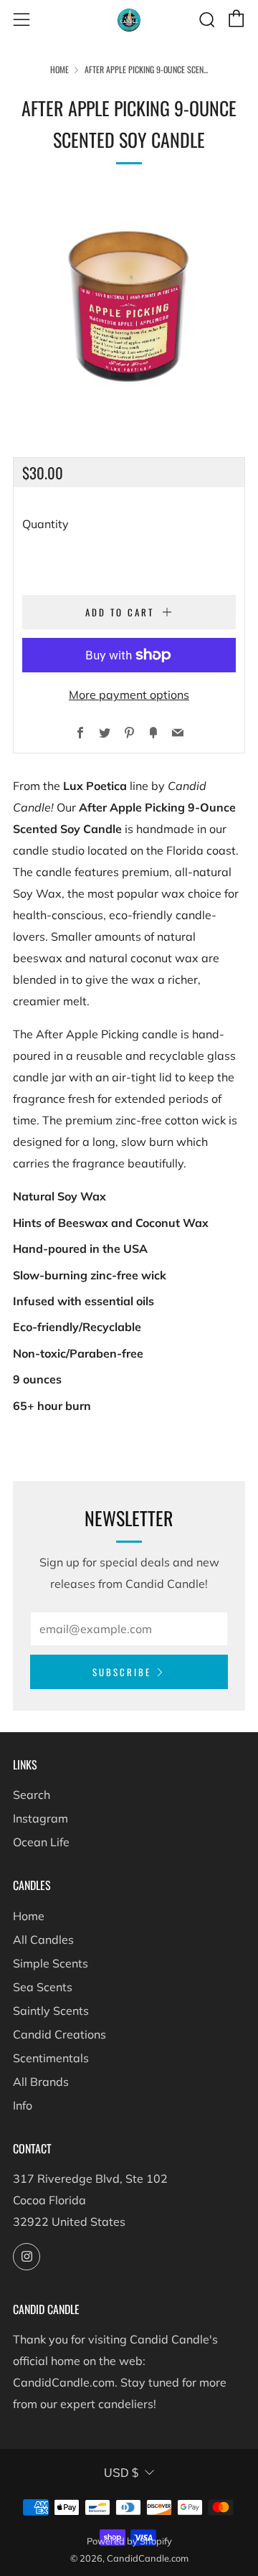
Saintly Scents (51, 2011)
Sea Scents (43, 1987)
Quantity (46, 524)
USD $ (121, 2473)
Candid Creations (59, 2034)
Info (23, 2105)
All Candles (43, 1940)
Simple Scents (51, 1963)
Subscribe (122, 1672)
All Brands (41, 2082)
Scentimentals (51, 2058)
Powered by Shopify (129, 2541)
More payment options (129, 695)
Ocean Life (41, 1842)
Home (59, 69)
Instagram (40, 1818)
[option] (129, 306)
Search (32, 1795)
